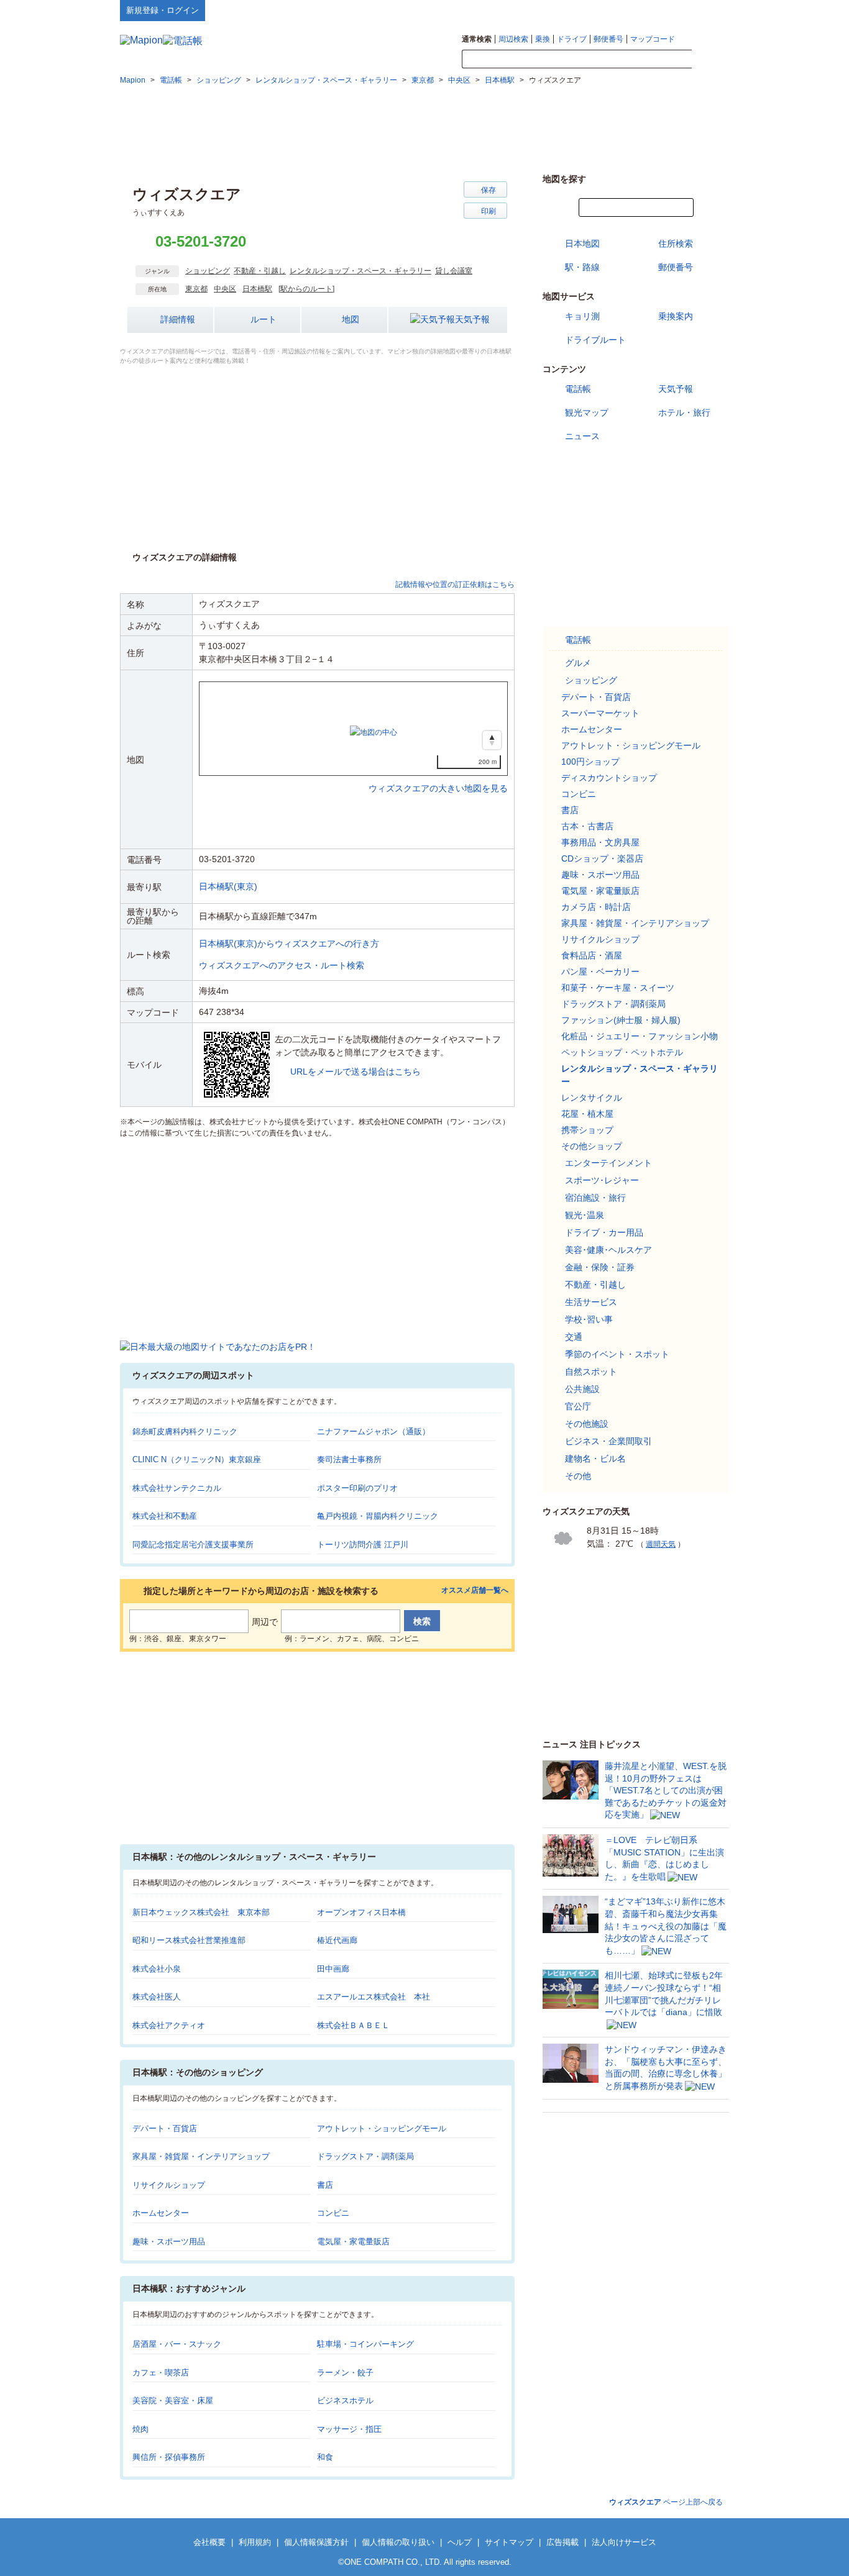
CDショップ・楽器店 (602, 858)
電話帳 (578, 389)
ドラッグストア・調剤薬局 (365, 2156)
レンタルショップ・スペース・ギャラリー (360, 271)
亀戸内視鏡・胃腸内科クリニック (378, 1516)
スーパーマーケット (600, 713)
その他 (578, 1476)
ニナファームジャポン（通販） (374, 1431)
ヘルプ (670, 10)
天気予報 (472, 319)
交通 (574, 1337)
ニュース (582, 436)
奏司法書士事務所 (349, 1459)
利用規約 (255, 2542)
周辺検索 (513, 39)
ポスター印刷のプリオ (357, 1488)
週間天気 (661, 1544)
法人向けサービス (624, 2542)
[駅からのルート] (306, 289)
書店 (325, 2185)
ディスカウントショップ (609, 778)
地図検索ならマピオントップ (607, 10)
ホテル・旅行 (684, 412)
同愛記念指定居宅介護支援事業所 (193, 1545)
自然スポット (591, 1372)
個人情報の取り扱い (398, 2542)
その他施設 (587, 1424)
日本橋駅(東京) (228, 886)
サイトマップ (709, 10)
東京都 (196, 289)
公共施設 (582, 1389)
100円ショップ (590, 762)
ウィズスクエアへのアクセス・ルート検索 (282, 965)
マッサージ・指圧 (349, 2429)
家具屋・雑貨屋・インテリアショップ (201, 2156)
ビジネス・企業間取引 (608, 1441)
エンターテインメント (608, 1163)
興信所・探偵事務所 (169, 2457)
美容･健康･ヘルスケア (608, 1250)
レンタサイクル (592, 1098)
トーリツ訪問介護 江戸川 (363, 1545)
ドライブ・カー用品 (604, 1232)
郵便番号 (608, 39)
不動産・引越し (260, 271)
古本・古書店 (587, 826)
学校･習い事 (589, 1319)
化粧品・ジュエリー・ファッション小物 (640, 1036)
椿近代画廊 (337, 1940)
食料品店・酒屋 (592, 955)
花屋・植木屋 (587, 1114)
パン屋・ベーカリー (600, 972)
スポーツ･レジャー (602, 1180)
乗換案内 (676, 316)
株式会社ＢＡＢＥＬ (353, 2025)
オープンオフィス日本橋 (361, 1912)
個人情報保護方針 (316, 2542)
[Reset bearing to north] (492, 740)
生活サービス (591, 1302)
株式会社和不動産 (165, 1516)
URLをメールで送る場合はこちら (356, 1072)
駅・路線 (582, 267)
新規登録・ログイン (163, 10)
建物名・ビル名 (595, 1459)
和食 (325, 2457)
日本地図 (582, 243)
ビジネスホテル (345, 2401)
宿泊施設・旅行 (595, 1198)
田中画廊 (333, 1969)
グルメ (578, 663)
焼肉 (140, 2429)
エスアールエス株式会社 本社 (374, 1997)
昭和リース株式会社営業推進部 (189, 1940)
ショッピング (208, 271)
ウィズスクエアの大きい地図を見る (438, 775)
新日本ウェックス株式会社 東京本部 (201, 1912)
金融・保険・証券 (600, 1267)
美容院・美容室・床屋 (173, 2401)
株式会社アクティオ (169, 2025)
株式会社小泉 (157, 1969)
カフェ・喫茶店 (161, 2373)
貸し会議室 (454, 271)
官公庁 (578, 1406)
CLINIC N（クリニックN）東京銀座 (197, 1459)
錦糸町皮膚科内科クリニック (185, 1431)
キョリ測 (582, 316)
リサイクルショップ (169, 2185)
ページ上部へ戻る (666, 2502)
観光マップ (587, 412)
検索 (710, 60)
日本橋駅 (257, 289)
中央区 (225, 289)
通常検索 (477, 39)
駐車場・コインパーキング (365, 2344)
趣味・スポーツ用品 (169, 2241)
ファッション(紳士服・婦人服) (621, 1020)
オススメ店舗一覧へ (475, 1591)
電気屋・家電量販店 (353, 2241)
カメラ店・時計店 (596, 907)
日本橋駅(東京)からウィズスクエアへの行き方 (289, 944)
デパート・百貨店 (165, 2128)
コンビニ (333, 2213)
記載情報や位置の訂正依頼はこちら (455, 585)
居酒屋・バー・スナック (177, 2344)
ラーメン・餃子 (345, 2373)
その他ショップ (592, 1146)
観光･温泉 (585, 1215)
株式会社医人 (157, 1997)
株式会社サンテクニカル (177, 1488)
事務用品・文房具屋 (600, 842)
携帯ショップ (587, 1130)
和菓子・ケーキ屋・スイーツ (618, 988)
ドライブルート (595, 340)
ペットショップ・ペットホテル (622, 1052)
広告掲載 (562, 2542)
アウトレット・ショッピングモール (382, 2128)
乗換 (543, 39)
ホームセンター (161, 2213)
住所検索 (676, 243)
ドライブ (572, 39)
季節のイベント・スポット (617, 1354)
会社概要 (209, 2542)
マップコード (653, 39)
